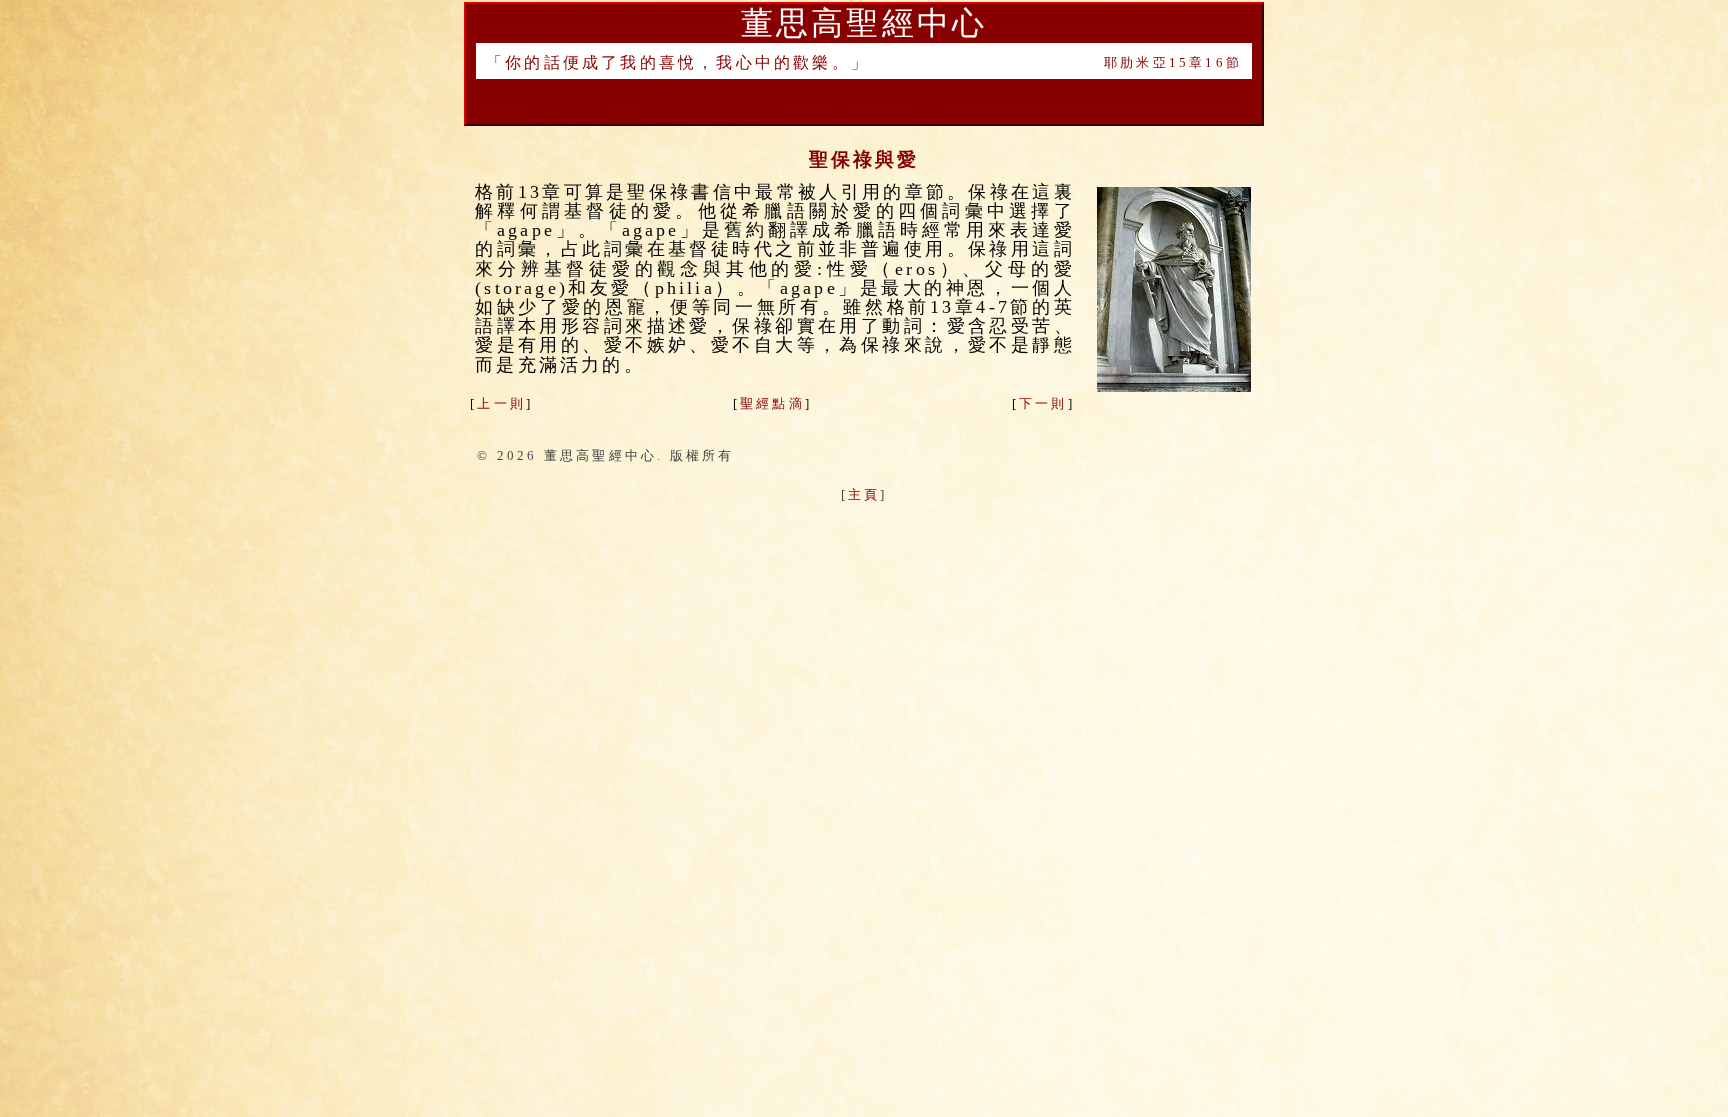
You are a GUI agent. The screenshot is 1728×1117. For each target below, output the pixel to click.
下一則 (1043, 403)
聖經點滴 (772, 403)
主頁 (864, 494)
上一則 (501, 403)
